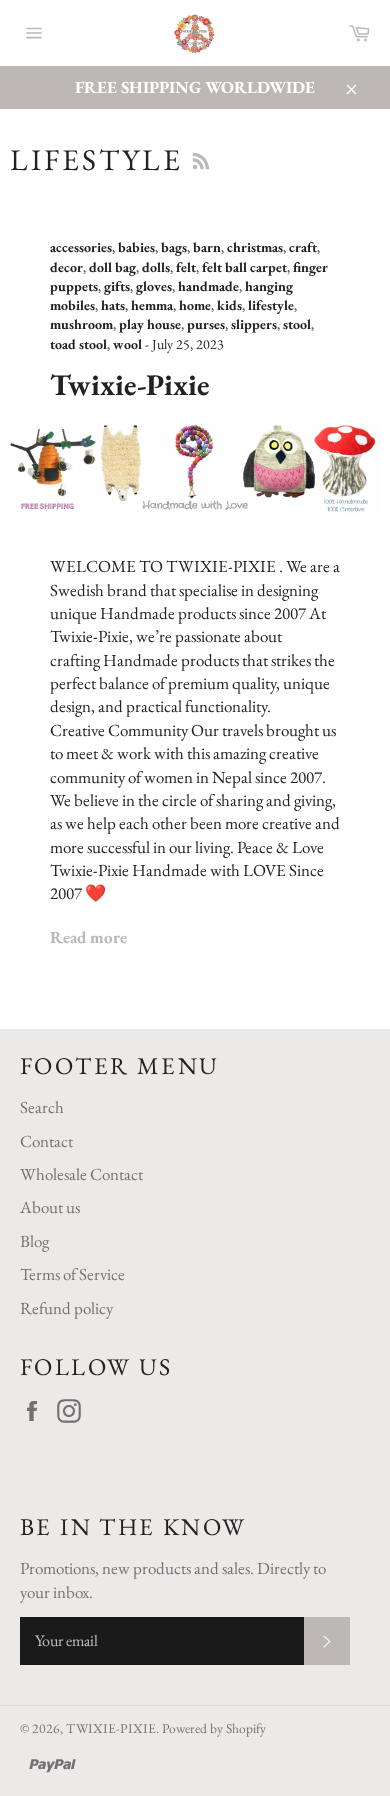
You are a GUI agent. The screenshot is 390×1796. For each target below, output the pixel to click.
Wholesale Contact (81, 1174)
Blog (34, 1241)
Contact (46, 1141)
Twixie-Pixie (130, 384)
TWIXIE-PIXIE (111, 1728)
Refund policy (66, 1308)
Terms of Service (72, 1274)
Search (42, 1107)
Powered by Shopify (214, 1728)
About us (50, 1207)
